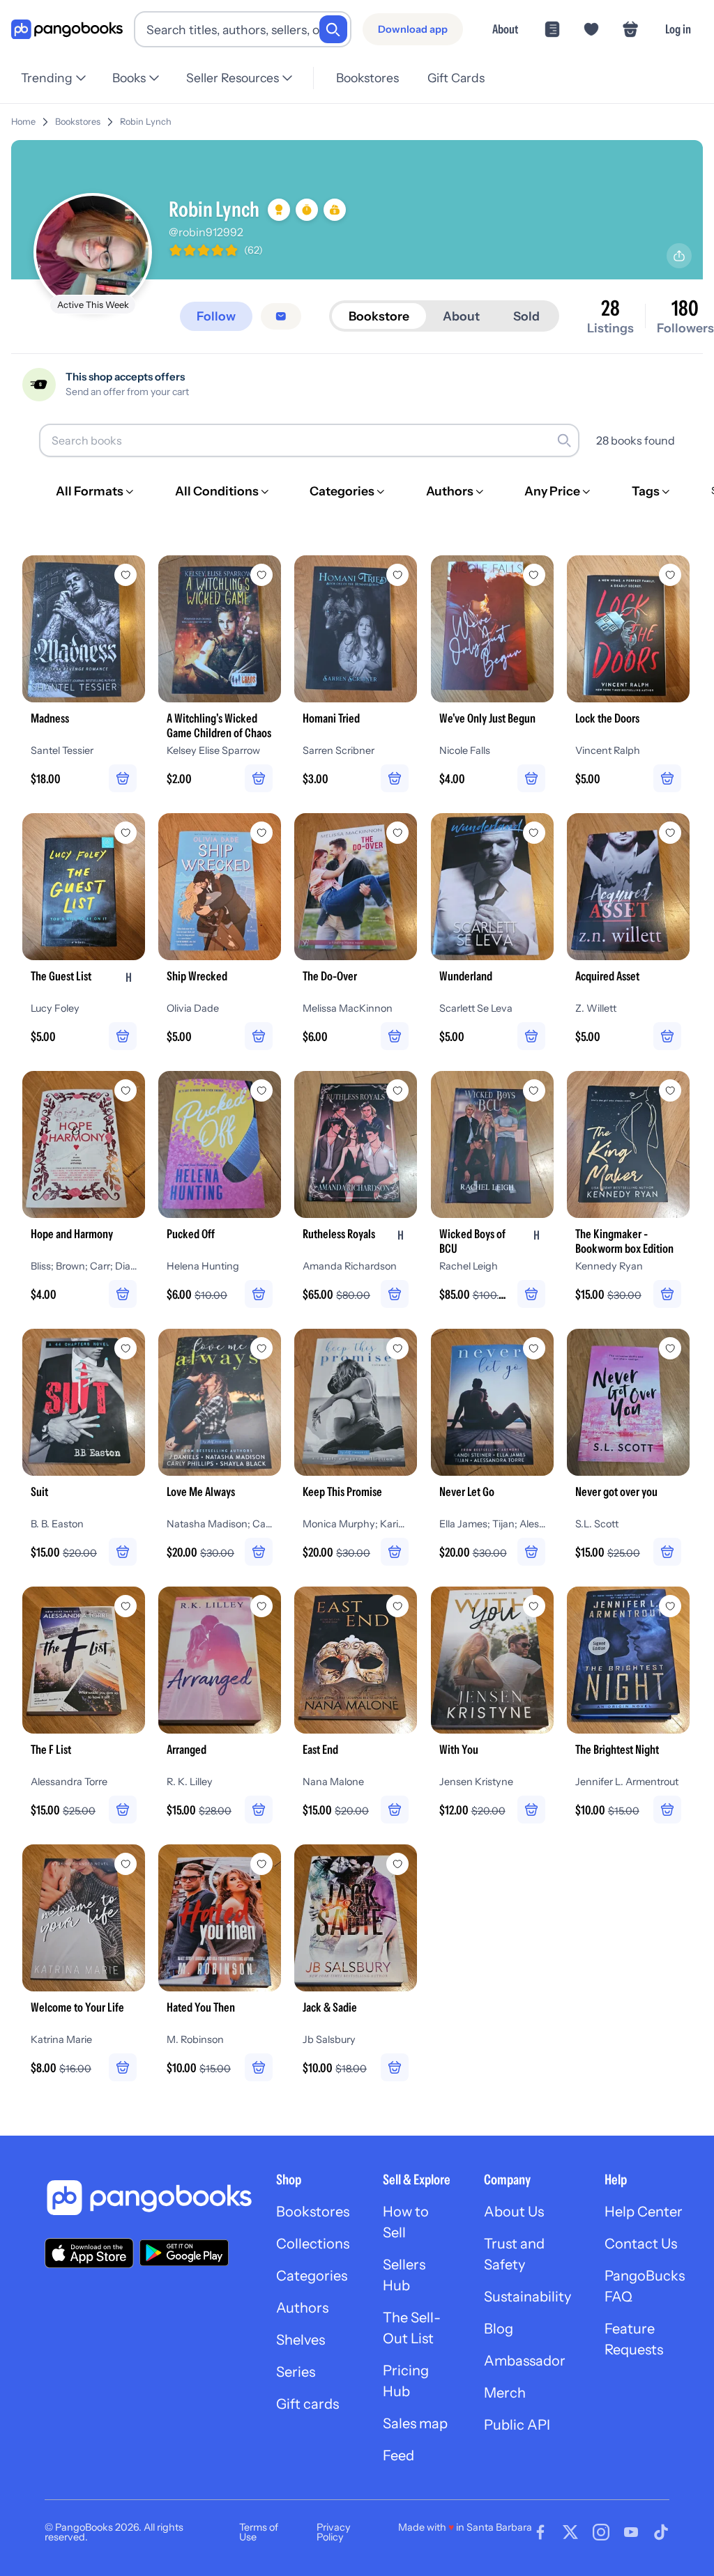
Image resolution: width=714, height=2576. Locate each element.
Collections (313, 2244)
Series (296, 2372)
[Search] (333, 29)
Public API (517, 2425)
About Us (514, 2212)
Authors (302, 2308)
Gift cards (307, 2404)
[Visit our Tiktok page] (661, 2532)
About (505, 29)
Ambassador (525, 2361)
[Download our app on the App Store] (89, 2253)
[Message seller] (281, 316)
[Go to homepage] (67, 30)
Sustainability (527, 2297)
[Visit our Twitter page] (570, 2532)
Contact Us (641, 2244)
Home (23, 122)
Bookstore (379, 316)
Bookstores (367, 78)
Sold (526, 316)
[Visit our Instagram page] (601, 2532)
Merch (505, 2393)
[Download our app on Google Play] (184, 2253)
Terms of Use (259, 2532)
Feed (398, 2455)
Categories (312, 2276)
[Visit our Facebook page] (540, 2532)
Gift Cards (456, 78)
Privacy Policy (334, 2532)
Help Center (644, 2212)
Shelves (301, 2340)
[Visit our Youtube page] (631, 2532)
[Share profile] (679, 256)
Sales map (415, 2423)
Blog (499, 2329)
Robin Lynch (146, 122)
